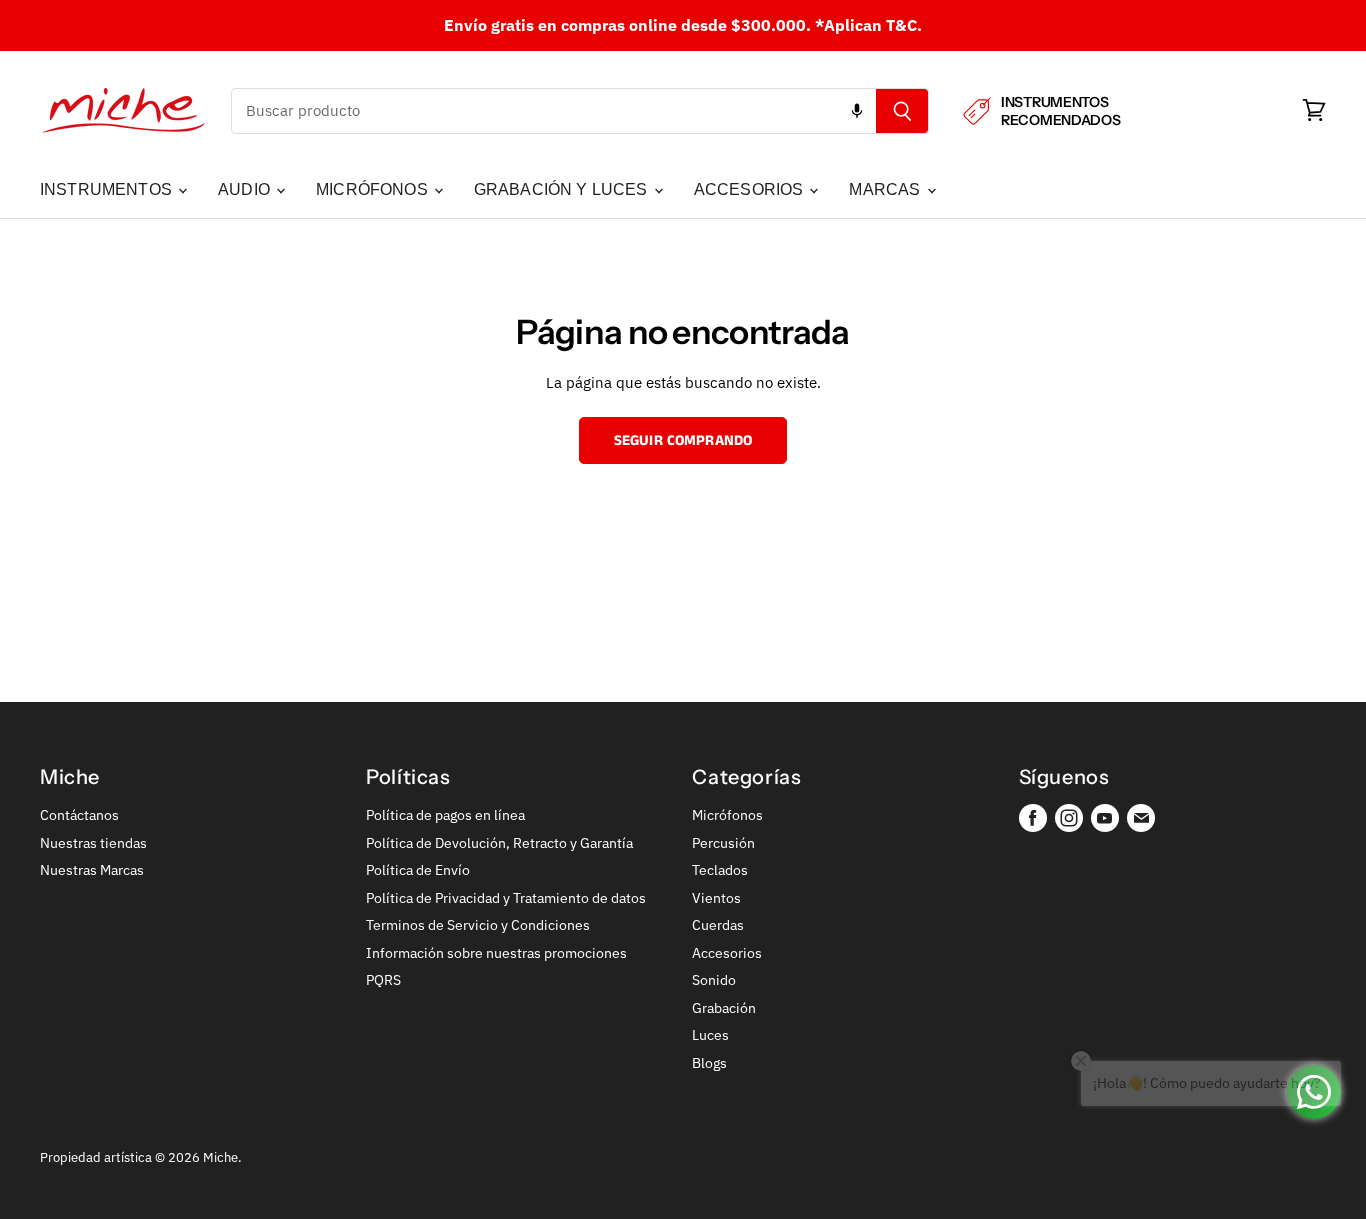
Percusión (723, 843)
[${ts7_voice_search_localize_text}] (857, 111)
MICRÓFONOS (374, 189)
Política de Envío (418, 870)
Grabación (724, 1008)
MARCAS (886, 189)
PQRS (383, 980)
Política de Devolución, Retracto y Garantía (499, 843)
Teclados (720, 870)
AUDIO (246, 189)
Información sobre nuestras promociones (496, 953)
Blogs (709, 1063)
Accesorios (727, 953)
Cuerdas (718, 925)
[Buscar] (902, 111)
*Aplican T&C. (868, 25)
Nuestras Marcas (92, 870)
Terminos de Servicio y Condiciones (478, 925)
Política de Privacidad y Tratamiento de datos (506, 898)
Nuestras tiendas (93, 843)
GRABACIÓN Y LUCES (563, 189)
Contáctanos (79, 815)
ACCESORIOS (751, 189)
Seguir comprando (683, 440)
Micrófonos (727, 815)
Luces (710, 1035)
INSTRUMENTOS (108, 189)
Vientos (716, 898)
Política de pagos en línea (445, 815)
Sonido (714, 980)
